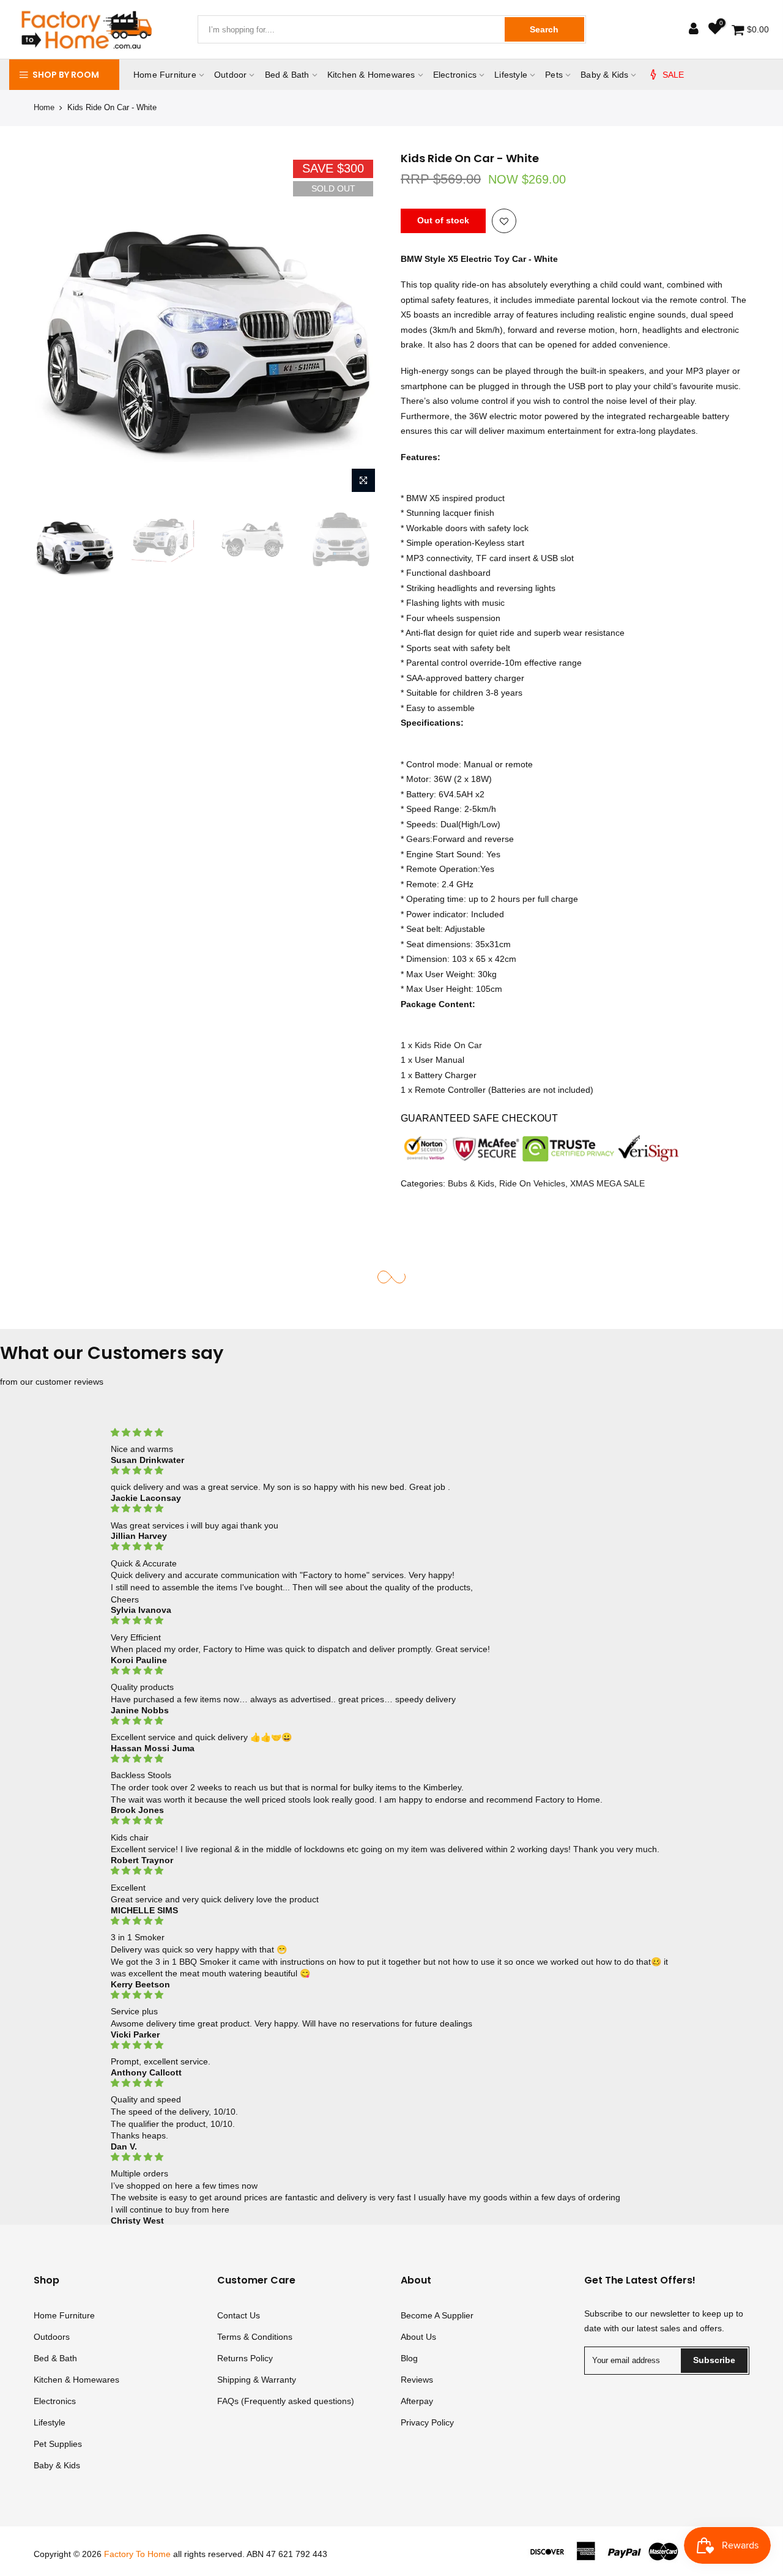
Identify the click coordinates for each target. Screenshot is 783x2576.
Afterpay (417, 2401)
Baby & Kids (604, 75)
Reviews (417, 2380)
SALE (674, 75)
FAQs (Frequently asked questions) (286, 2401)
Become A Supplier (437, 2315)
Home (44, 107)
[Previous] (55, 325)
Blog (409, 2358)
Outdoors (52, 2337)
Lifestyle (511, 75)
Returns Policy (245, 2358)
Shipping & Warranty (257, 2380)
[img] (392, 1433)
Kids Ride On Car (448, 1044)
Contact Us (239, 2315)
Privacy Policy (427, 2422)
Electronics (455, 75)
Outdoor (230, 75)
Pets (554, 75)
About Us (418, 2337)
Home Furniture (165, 75)
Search (544, 29)
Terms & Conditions (255, 2337)
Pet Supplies (58, 2444)
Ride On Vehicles (532, 1183)
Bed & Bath (287, 75)
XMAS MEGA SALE (607, 1183)
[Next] (361, 325)
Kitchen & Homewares (371, 75)
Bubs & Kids (471, 1183)
